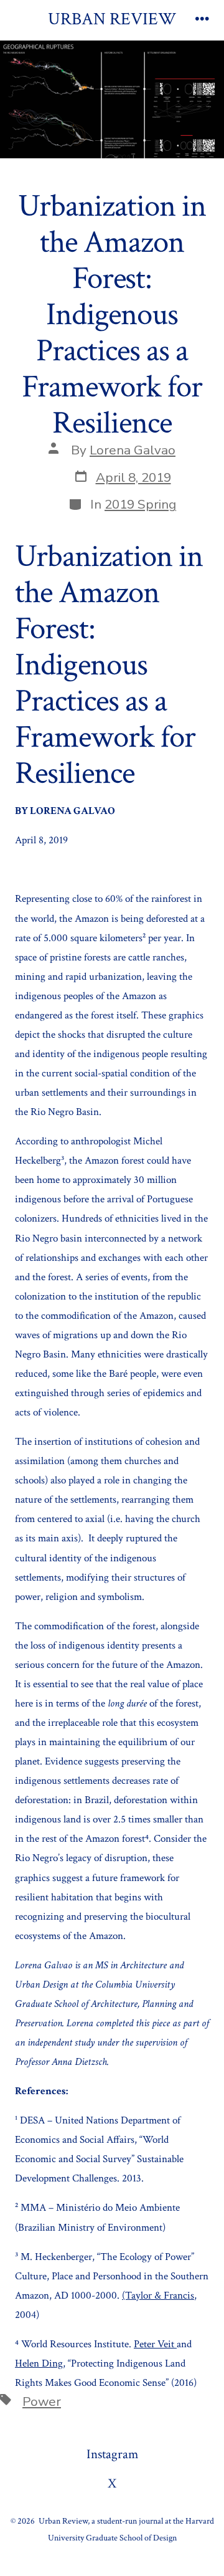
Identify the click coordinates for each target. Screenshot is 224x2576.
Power (42, 2401)
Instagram (112, 2454)
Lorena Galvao (133, 450)
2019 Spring (140, 504)
